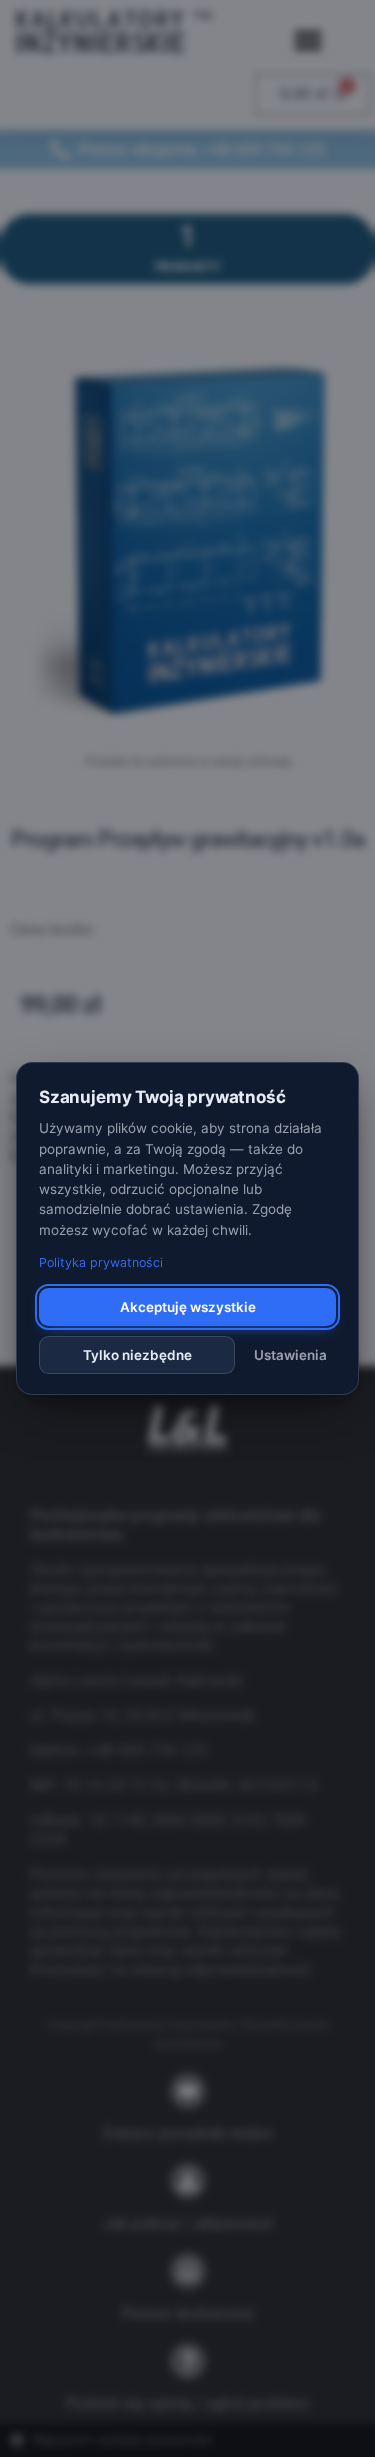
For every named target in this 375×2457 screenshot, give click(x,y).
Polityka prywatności (101, 1262)
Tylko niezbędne (137, 1355)
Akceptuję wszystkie (188, 1307)
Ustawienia (290, 1355)
